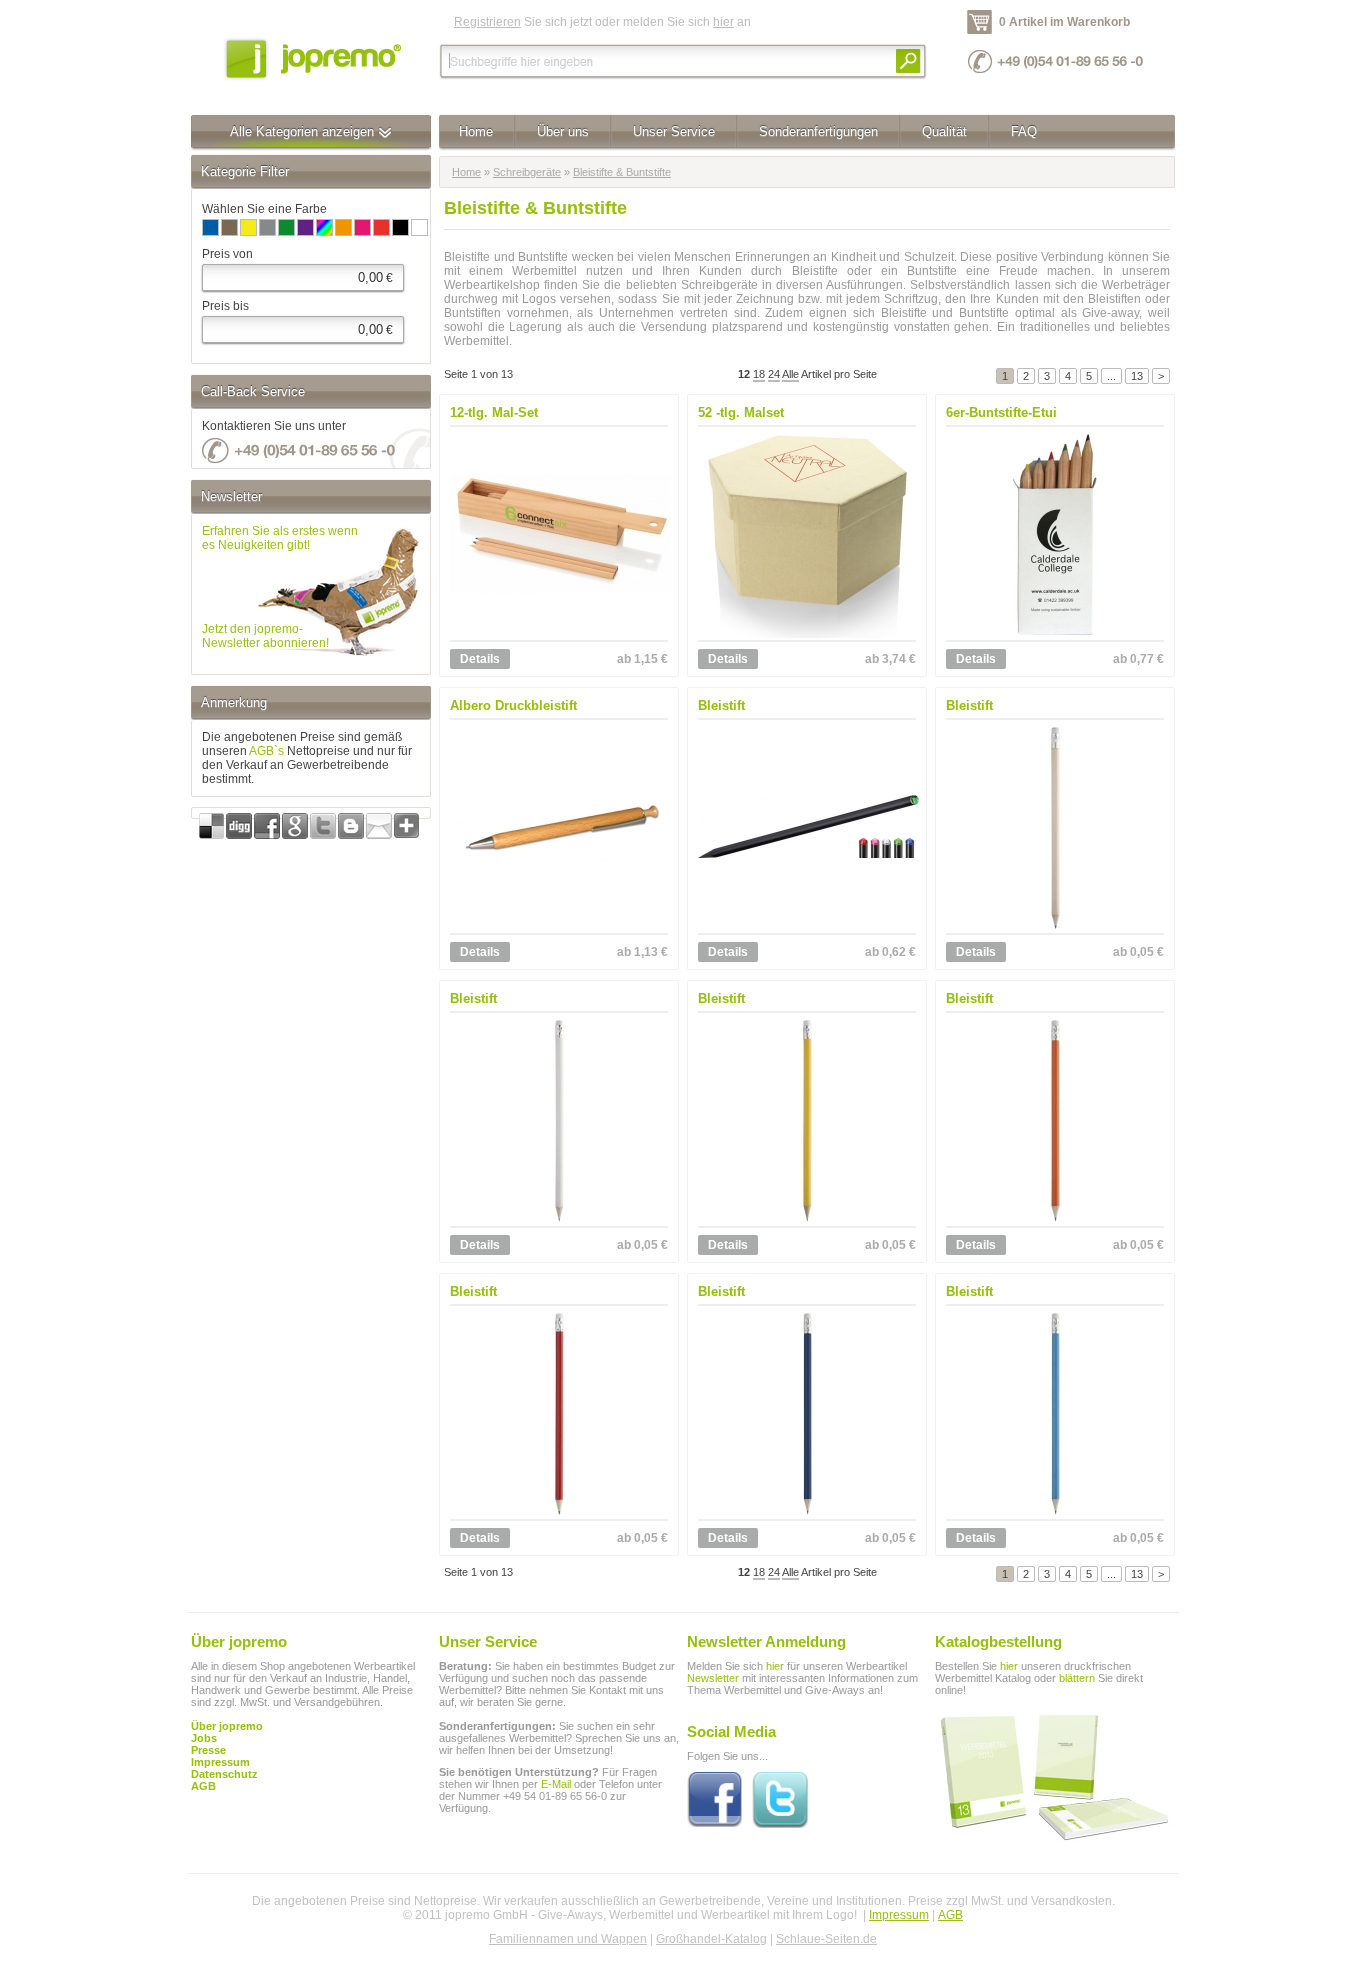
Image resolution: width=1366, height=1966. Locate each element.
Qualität (944, 131)
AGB (203, 1786)
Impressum (899, 1915)
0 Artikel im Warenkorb (1064, 22)
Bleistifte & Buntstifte (622, 172)
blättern (1077, 1678)
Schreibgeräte (527, 172)
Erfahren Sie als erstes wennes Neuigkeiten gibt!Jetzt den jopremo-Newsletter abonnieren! (280, 587)
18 (759, 374)
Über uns (563, 131)
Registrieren (487, 22)
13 (1137, 376)
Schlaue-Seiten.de (826, 1939)
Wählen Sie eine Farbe (264, 209)
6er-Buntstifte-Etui (1001, 412)
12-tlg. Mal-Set (494, 412)
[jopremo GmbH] (311, 57)
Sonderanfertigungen (818, 131)
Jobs (204, 1738)
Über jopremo (227, 1726)
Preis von (227, 254)
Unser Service (674, 131)
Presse (208, 1750)
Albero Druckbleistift (513, 705)
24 (774, 374)
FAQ (1024, 131)
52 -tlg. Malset (741, 412)
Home (476, 131)
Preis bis (225, 306)
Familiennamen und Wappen (568, 1939)
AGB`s (266, 751)
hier (723, 22)
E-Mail (556, 1784)
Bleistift (721, 705)
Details (480, 659)
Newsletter (713, 1678)
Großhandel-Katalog (711, 1939)
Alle (790, 374)
